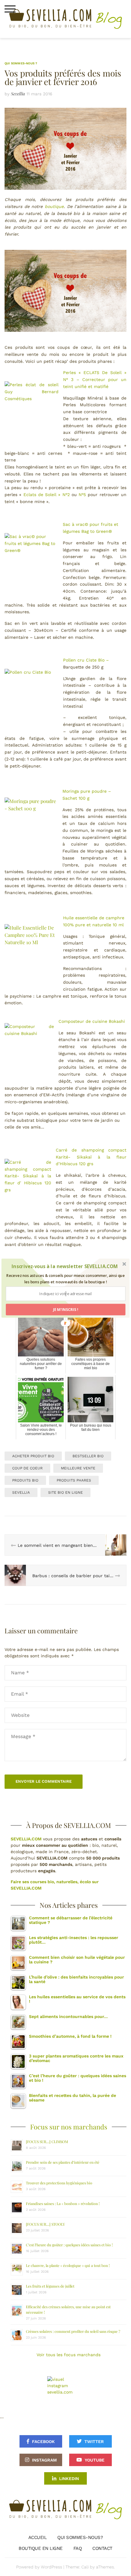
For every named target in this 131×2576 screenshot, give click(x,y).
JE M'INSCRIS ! (65, 1310)
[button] (65, 1266)
